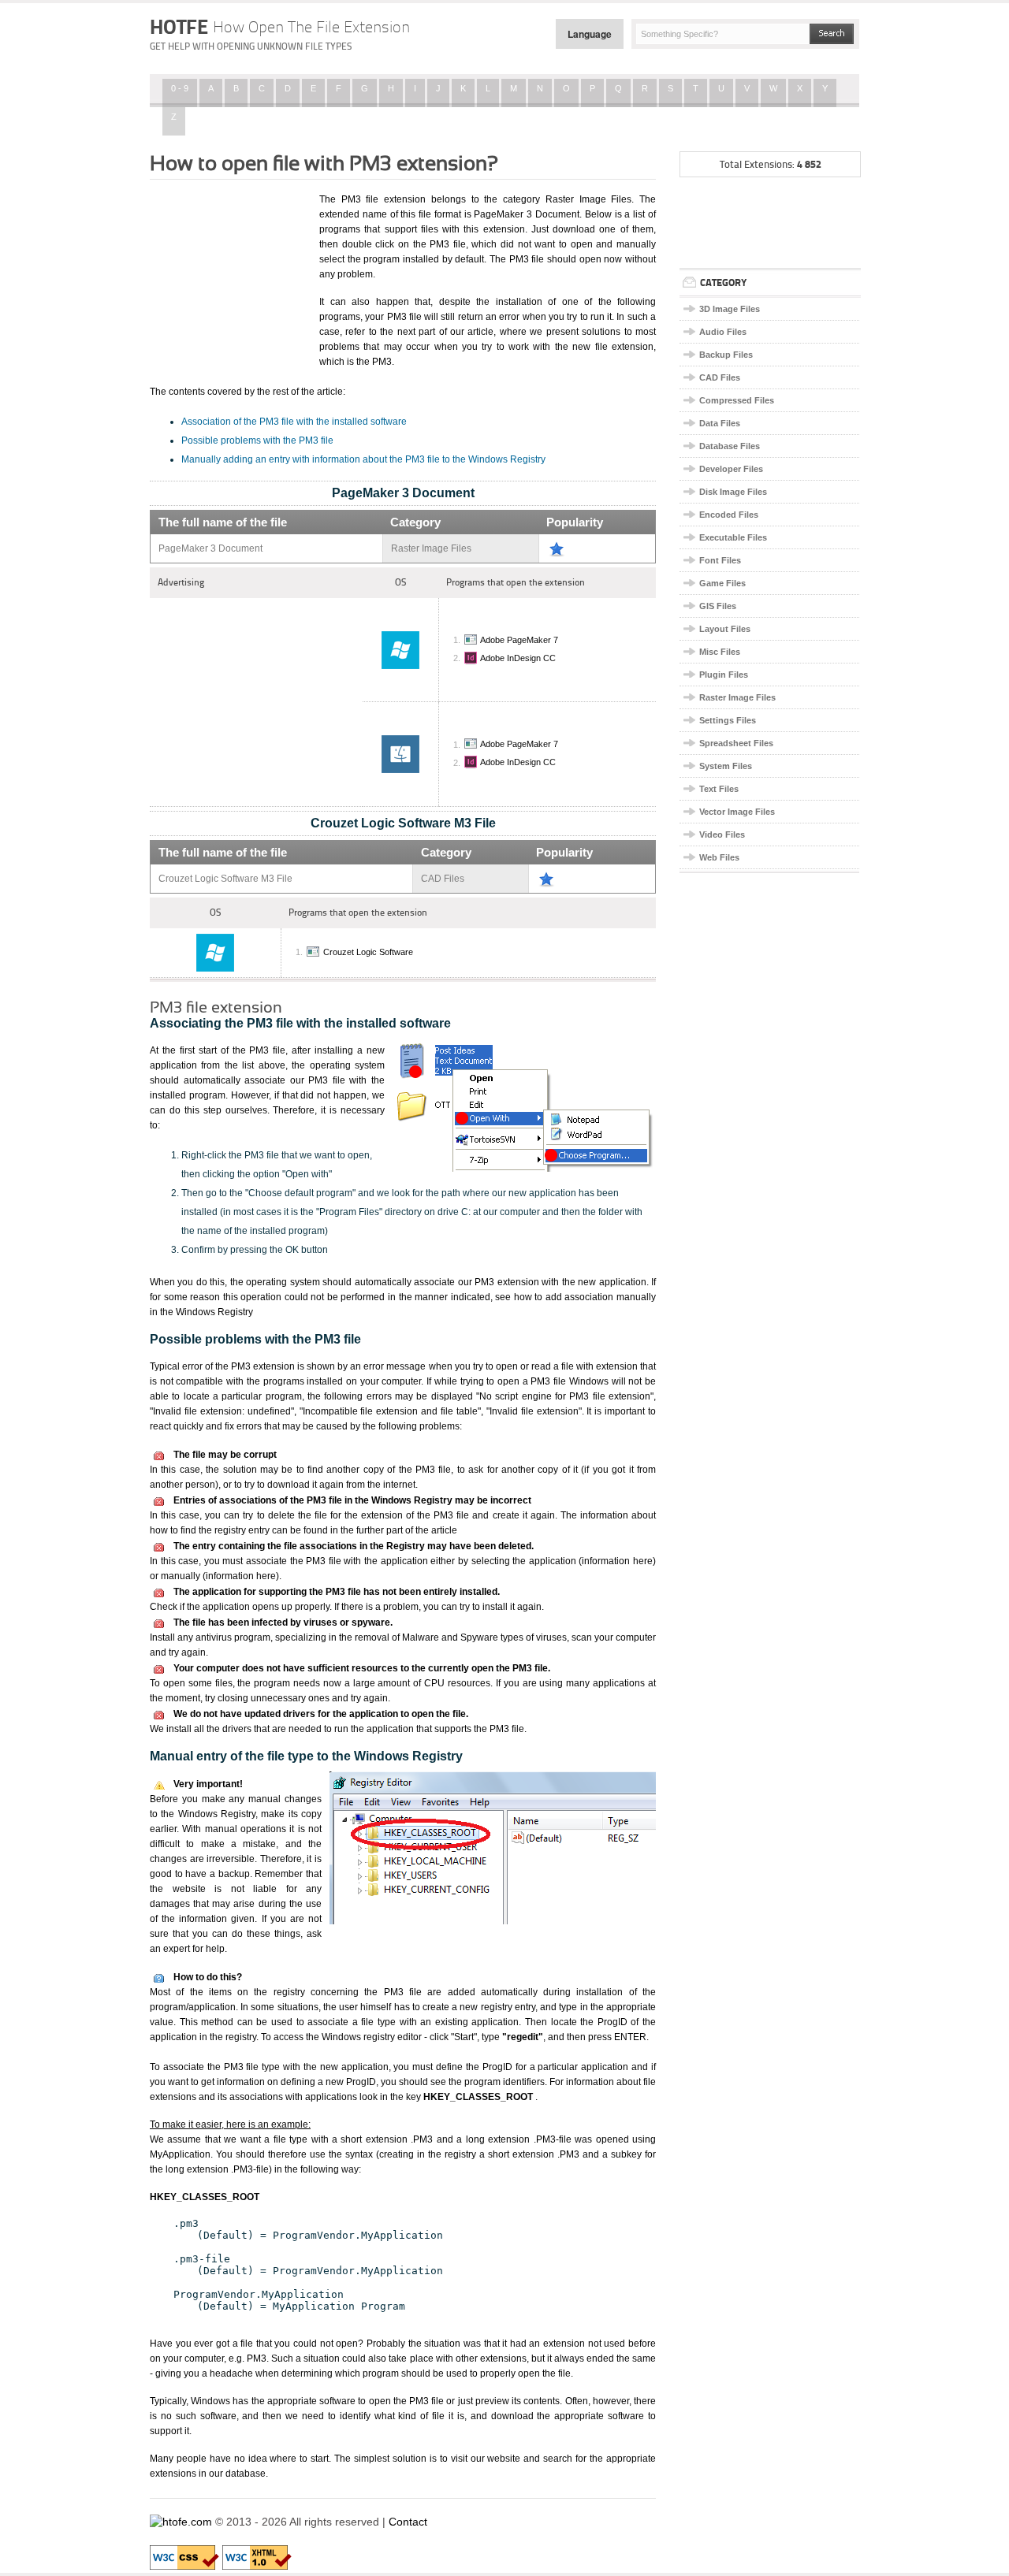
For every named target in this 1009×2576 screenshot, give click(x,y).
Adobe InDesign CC (518, 658)
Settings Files (728, 720)
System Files (726, 766)
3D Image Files (730, 309)
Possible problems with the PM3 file (257, 440)
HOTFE (280, 27)
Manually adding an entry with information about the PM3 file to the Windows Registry (363, 459)
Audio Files (723, 332)
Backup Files (726, 355)
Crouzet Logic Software (368, 952)
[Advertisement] (229, 270)
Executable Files (733, 537)
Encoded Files (729, 515)
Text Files (719, 789)
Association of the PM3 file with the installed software (294, 422)
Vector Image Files (737, 812)
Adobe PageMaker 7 (519, 640)
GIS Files (718, 606)
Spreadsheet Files (736, 743)
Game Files (722, 583)
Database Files (730, 446)
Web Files (719, 857)
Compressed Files (737, 400)
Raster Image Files (737, 697)
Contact (408, 2522)
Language (590, 34)
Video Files (722, 835)
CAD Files (720, 377)
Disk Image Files (733, 492)
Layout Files (725, 629)
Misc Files (720, 652)
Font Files (720, 560)
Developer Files (731, 469)
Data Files (720, 423)
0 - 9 (180, 88)
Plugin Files (724, 675)
